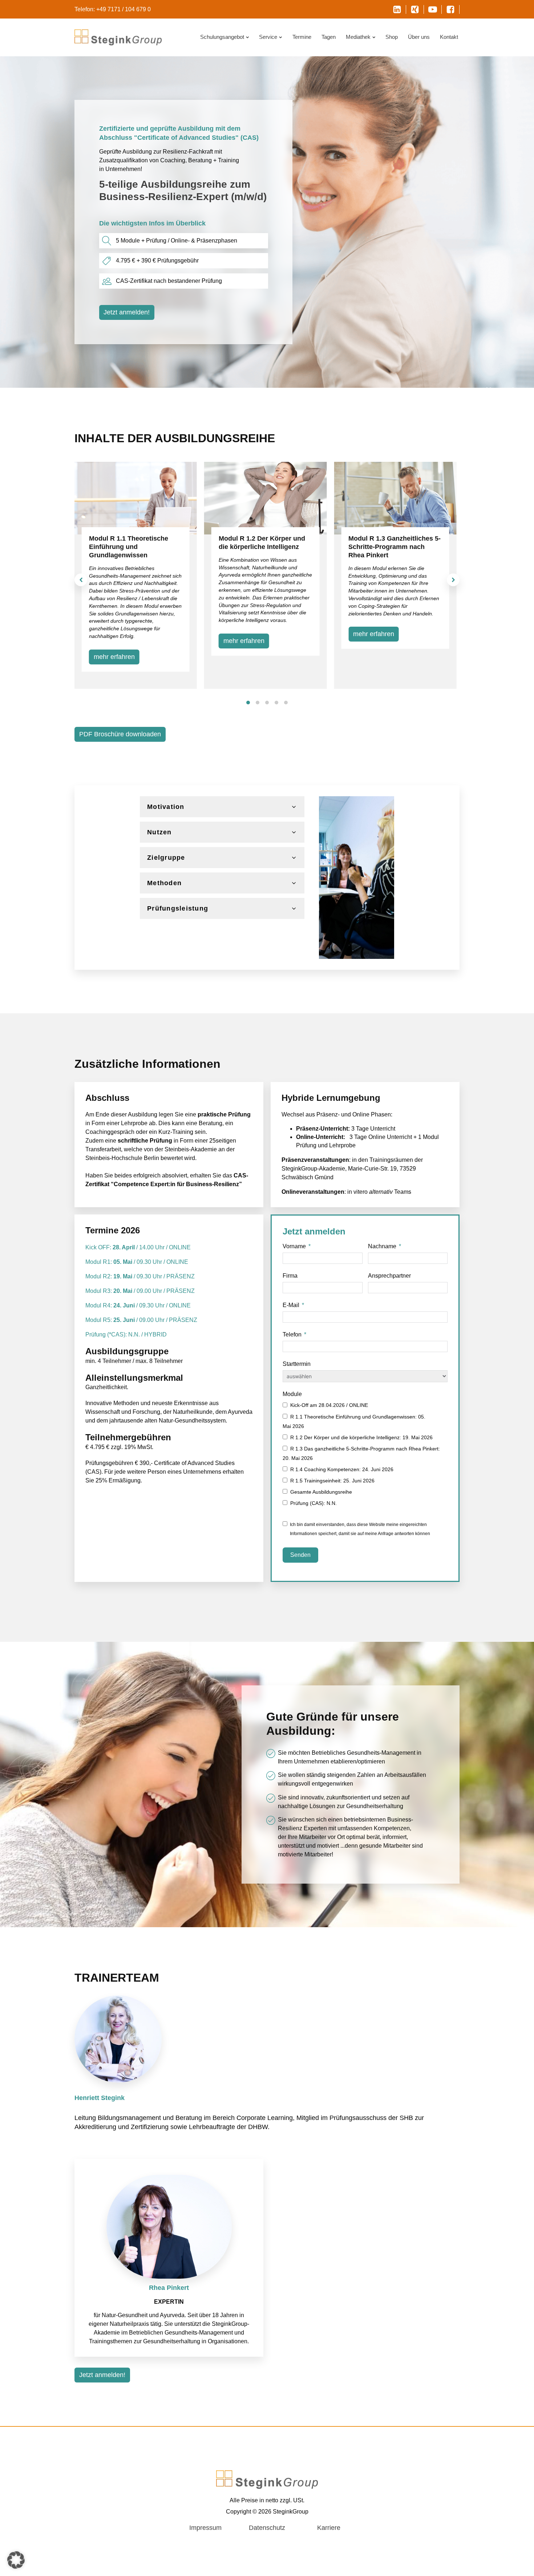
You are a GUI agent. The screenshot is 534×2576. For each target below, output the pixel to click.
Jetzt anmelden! (127, 312)
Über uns (419, 37)
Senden (300, 1555)
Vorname (294, 1246)
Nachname (382, 1246)
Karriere (329, 2528)
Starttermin (297, 1364)
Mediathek (358, 37)
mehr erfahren (114, 657)
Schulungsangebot (222, 37)
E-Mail (291, 1305)
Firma (290, 1276)
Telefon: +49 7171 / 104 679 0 (113, 9)
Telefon (292, 1334)
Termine (302, 37)
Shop (392, 37)
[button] (81, 580)
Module (292, 1394)
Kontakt (449, 37)
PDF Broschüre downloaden (120, 734)
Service (268, 37)
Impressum (205, 2528)
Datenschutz (267, 2528)
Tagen (329, 37)
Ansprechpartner (389, 1276)
